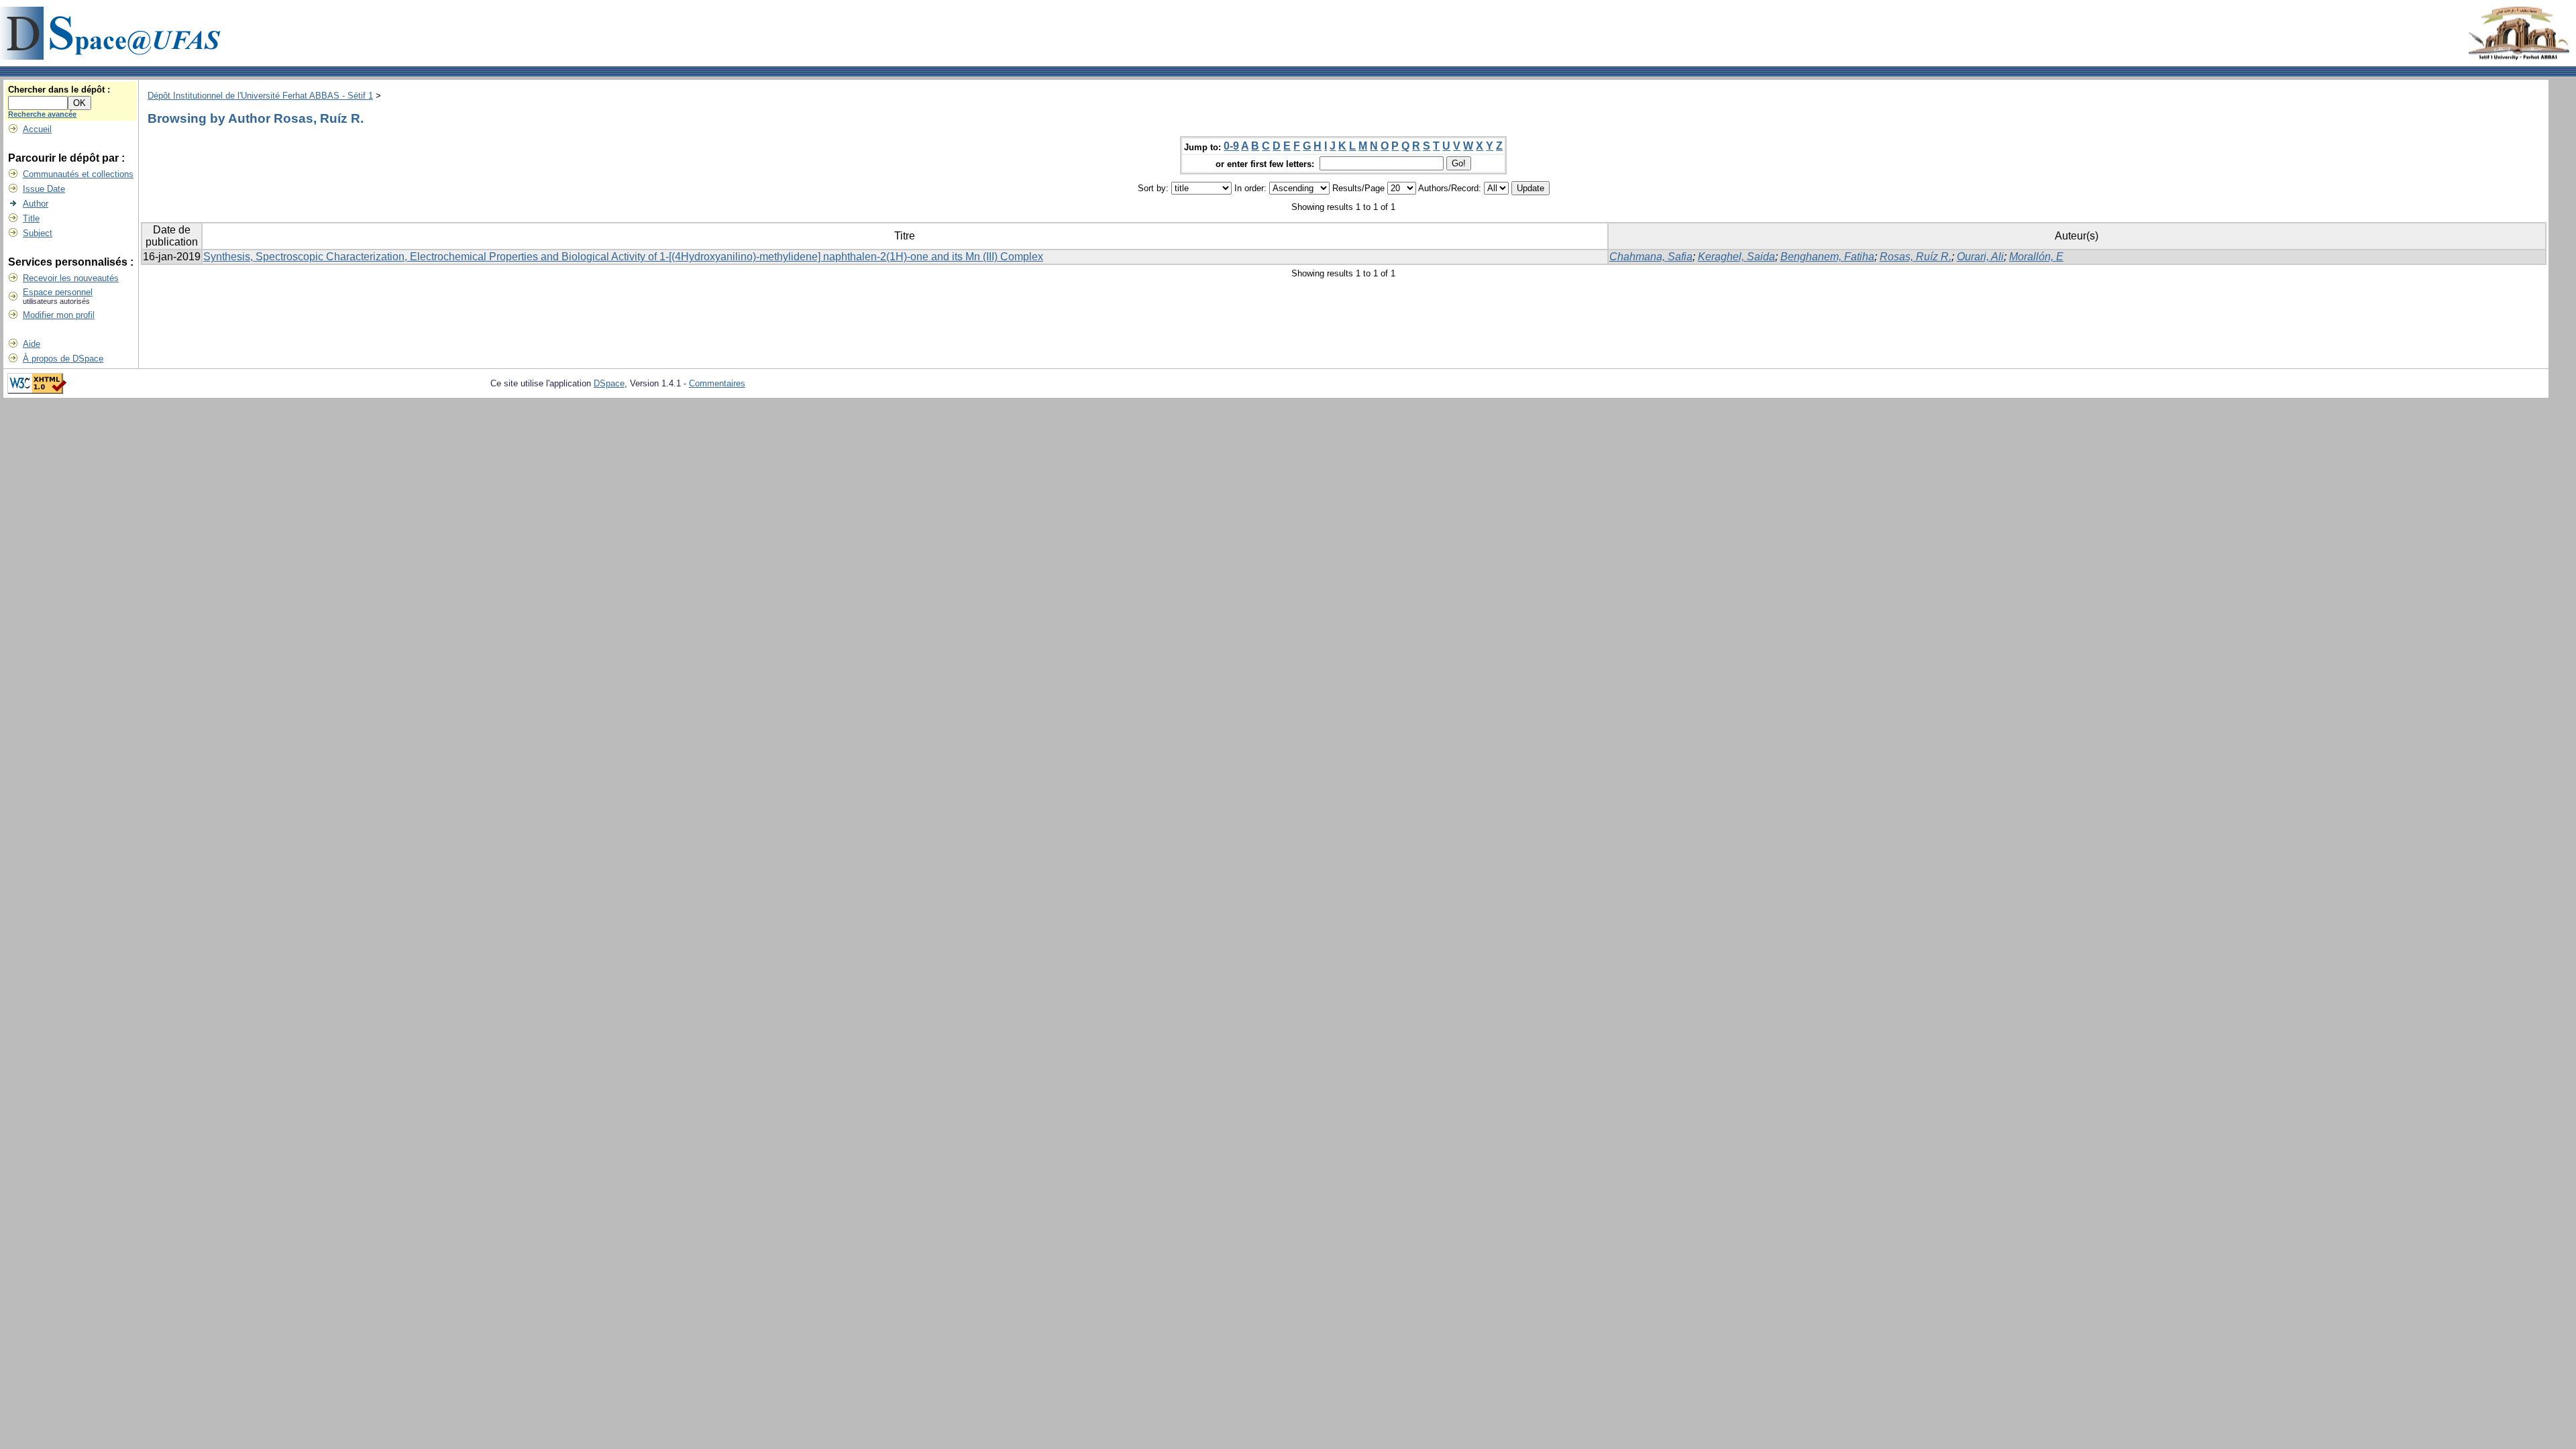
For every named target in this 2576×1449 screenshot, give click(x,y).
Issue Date (44, 189)
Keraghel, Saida (1736, 257)
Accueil (37, 129)
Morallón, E (2036, 257)
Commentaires (717, 383)
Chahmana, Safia (1651, 257)
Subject (38, 233)
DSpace (609, 383)
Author (36, 204)
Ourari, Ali (1980, 257)
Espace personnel (58, 292)
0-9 (1231, 146)
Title (31, 218)
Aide (32, 344)
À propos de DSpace (63, 359)
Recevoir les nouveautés (71, 278)
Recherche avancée (42, 114)
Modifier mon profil (59, 315)
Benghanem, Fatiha (1827, 257)
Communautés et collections (78, 174)
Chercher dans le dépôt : (59, 90)
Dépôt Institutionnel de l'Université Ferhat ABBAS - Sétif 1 (260, 96)
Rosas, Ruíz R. (1916, 257)
